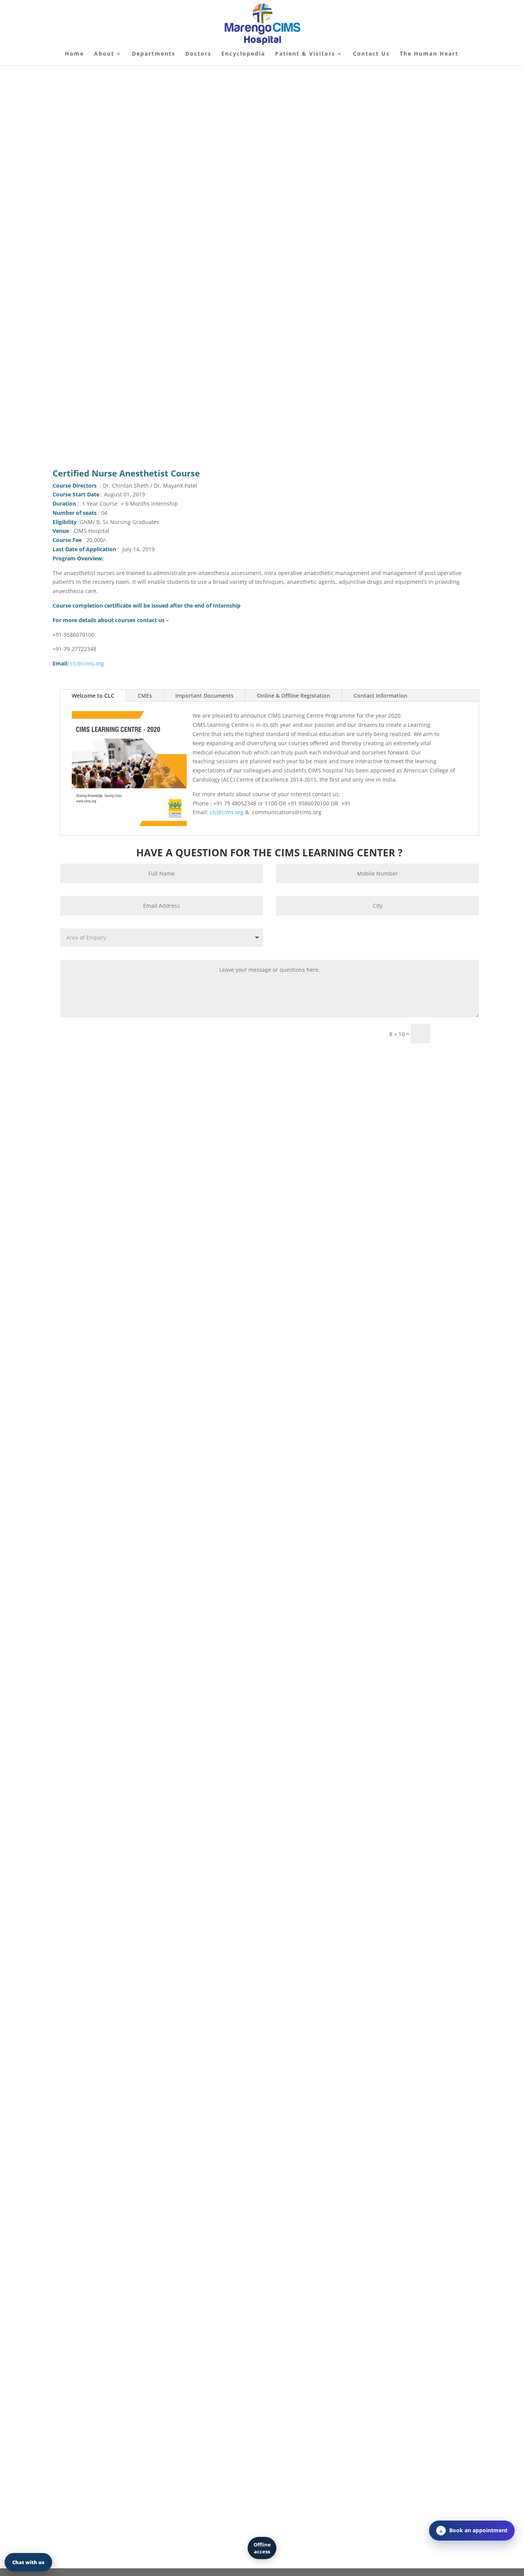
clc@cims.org (87, 663)
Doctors (198, 54)
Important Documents (204, 696)
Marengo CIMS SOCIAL (143, 407)
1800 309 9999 (132, 1286)
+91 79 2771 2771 (87, 1313)
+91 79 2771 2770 (98, 1322)
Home (74, 54)
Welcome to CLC (93, 696)
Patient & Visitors (305, 54)
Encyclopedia (243, 54)
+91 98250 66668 (158, 1332)
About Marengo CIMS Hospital (104, 1060)
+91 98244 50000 (118, 1341)
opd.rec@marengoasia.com (160, 1350)
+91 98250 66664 (107, 1332)
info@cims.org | (103, 1350)
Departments (154, 54)
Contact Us (371, 54)
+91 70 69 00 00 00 (318, 356)
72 (120, 1313)
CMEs (145, 696)
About (104, 54)
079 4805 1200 (102, 1304)
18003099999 (301, 406)
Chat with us (28, 2562)
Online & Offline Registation (294, 696)
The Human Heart (429, 54)
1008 (135, 1304)
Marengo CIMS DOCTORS (143, 347)
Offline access (262, 2548)
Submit (458, 1033)
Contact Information (381, 696)
